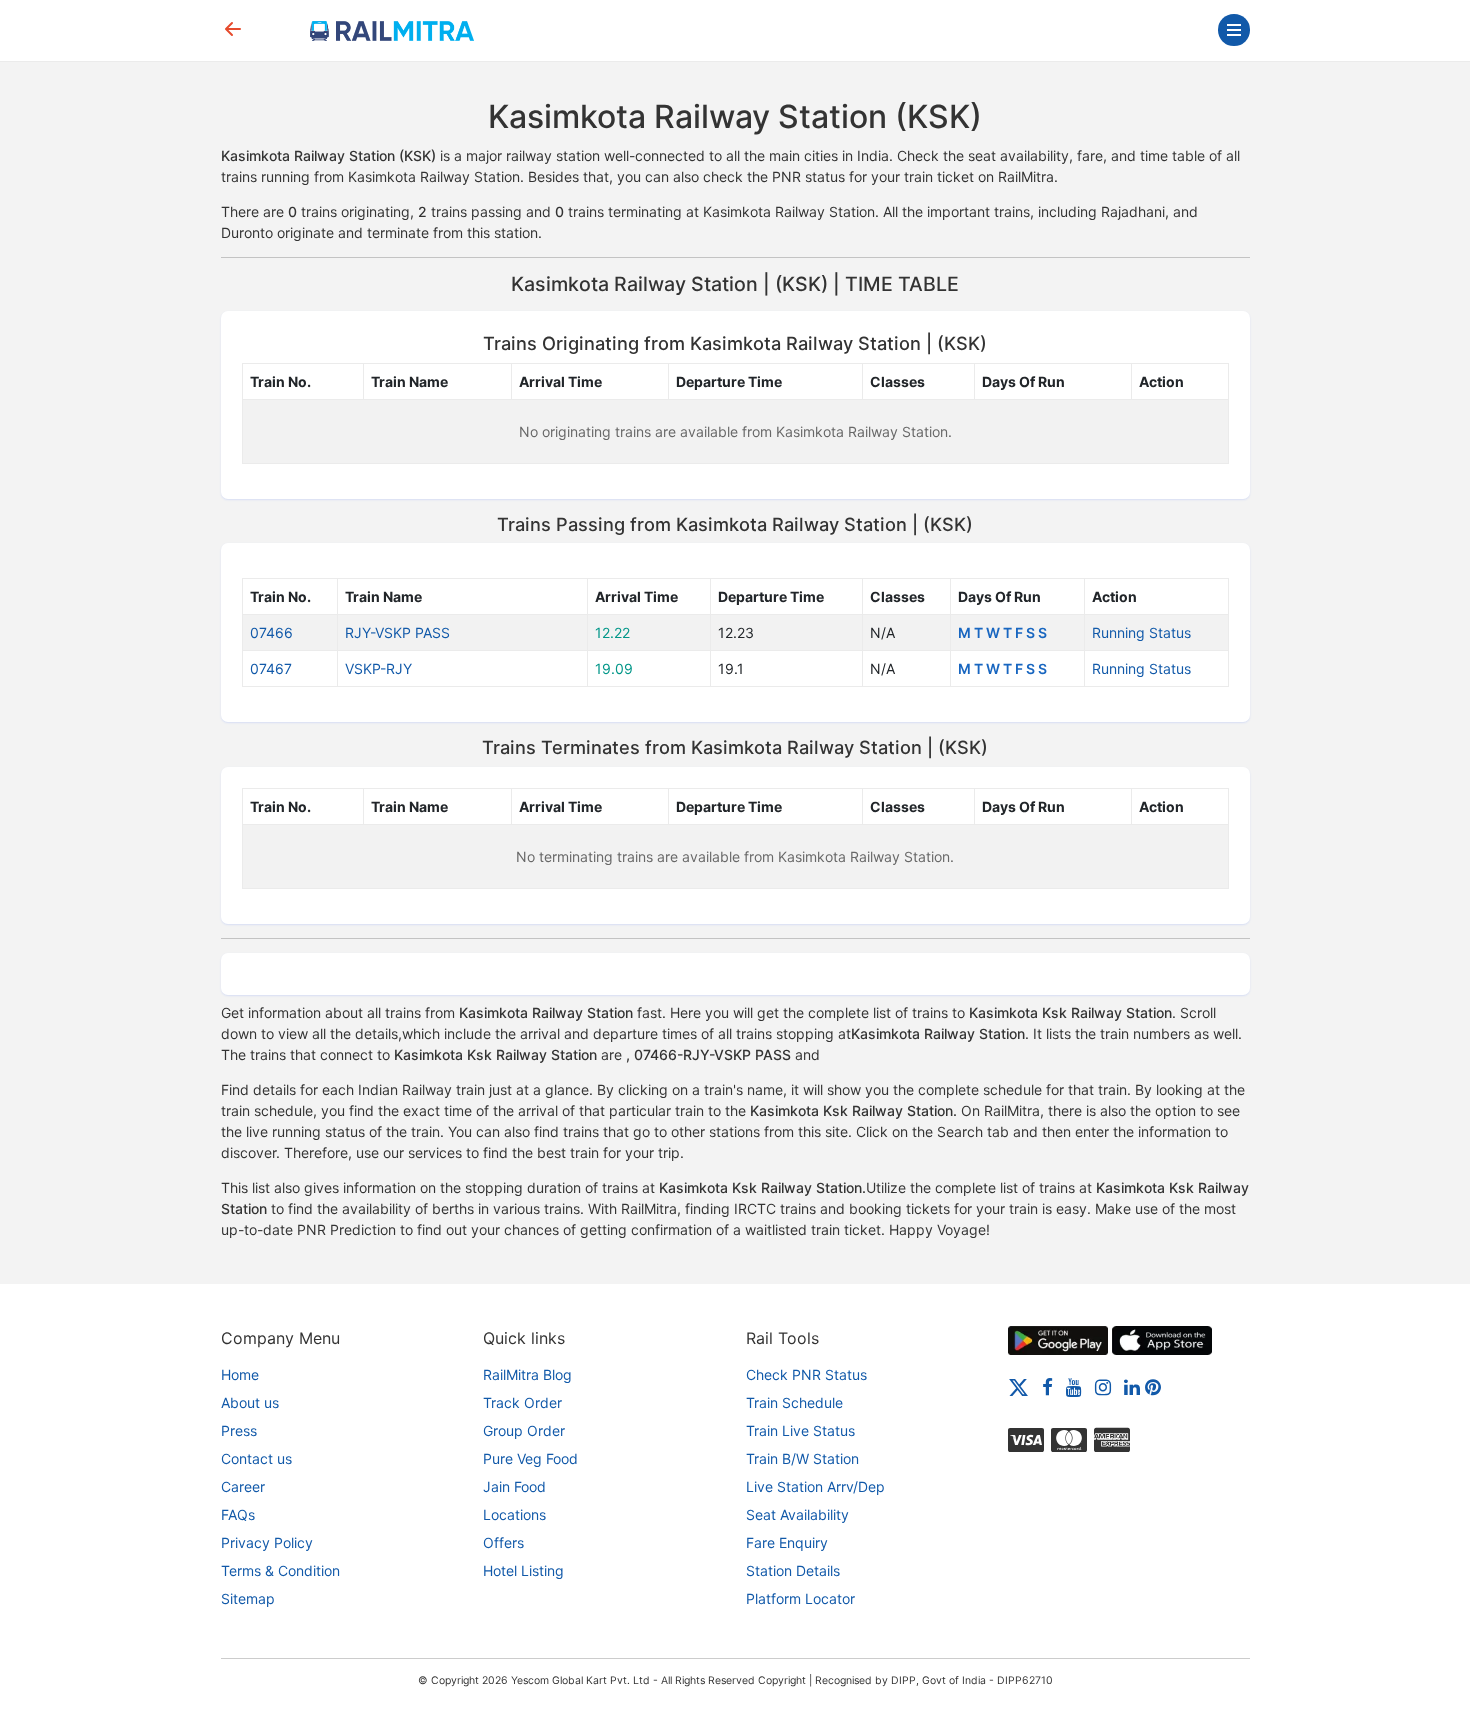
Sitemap (248, 1598)
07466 (271, 632)
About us (250, 1402)
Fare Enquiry (787, 1542)
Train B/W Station (802, 1458)
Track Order (522, 1402)
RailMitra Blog (527, 1374)
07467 (271, 668)
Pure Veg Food (530, 1458)
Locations (514, 1514)
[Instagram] (1103, 1386)
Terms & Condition (280, 1570)
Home (240, 1374)
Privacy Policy (267, 1542)
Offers (503, 1542)
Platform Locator (800, 1598)
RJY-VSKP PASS (397, 632)
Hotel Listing (523, 1570)
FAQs (238, 1514)
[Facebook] (1047, 1386)
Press (239, 1430)
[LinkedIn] (1132, 1386)
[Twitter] (1018, 1386)
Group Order (524, 1430)
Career (243, 1486)
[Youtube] (1074, 1386)
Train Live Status (800, 1430)
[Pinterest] (1153, 1386)
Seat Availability (797, 1514)
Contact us (256, 1458)
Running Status (1141, 632)
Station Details (793, 1570)
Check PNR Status (806, 1374)
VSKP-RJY (378, 668)
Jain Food (514, 1486)
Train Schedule (794, 1402)
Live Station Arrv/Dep (815, 1486)
